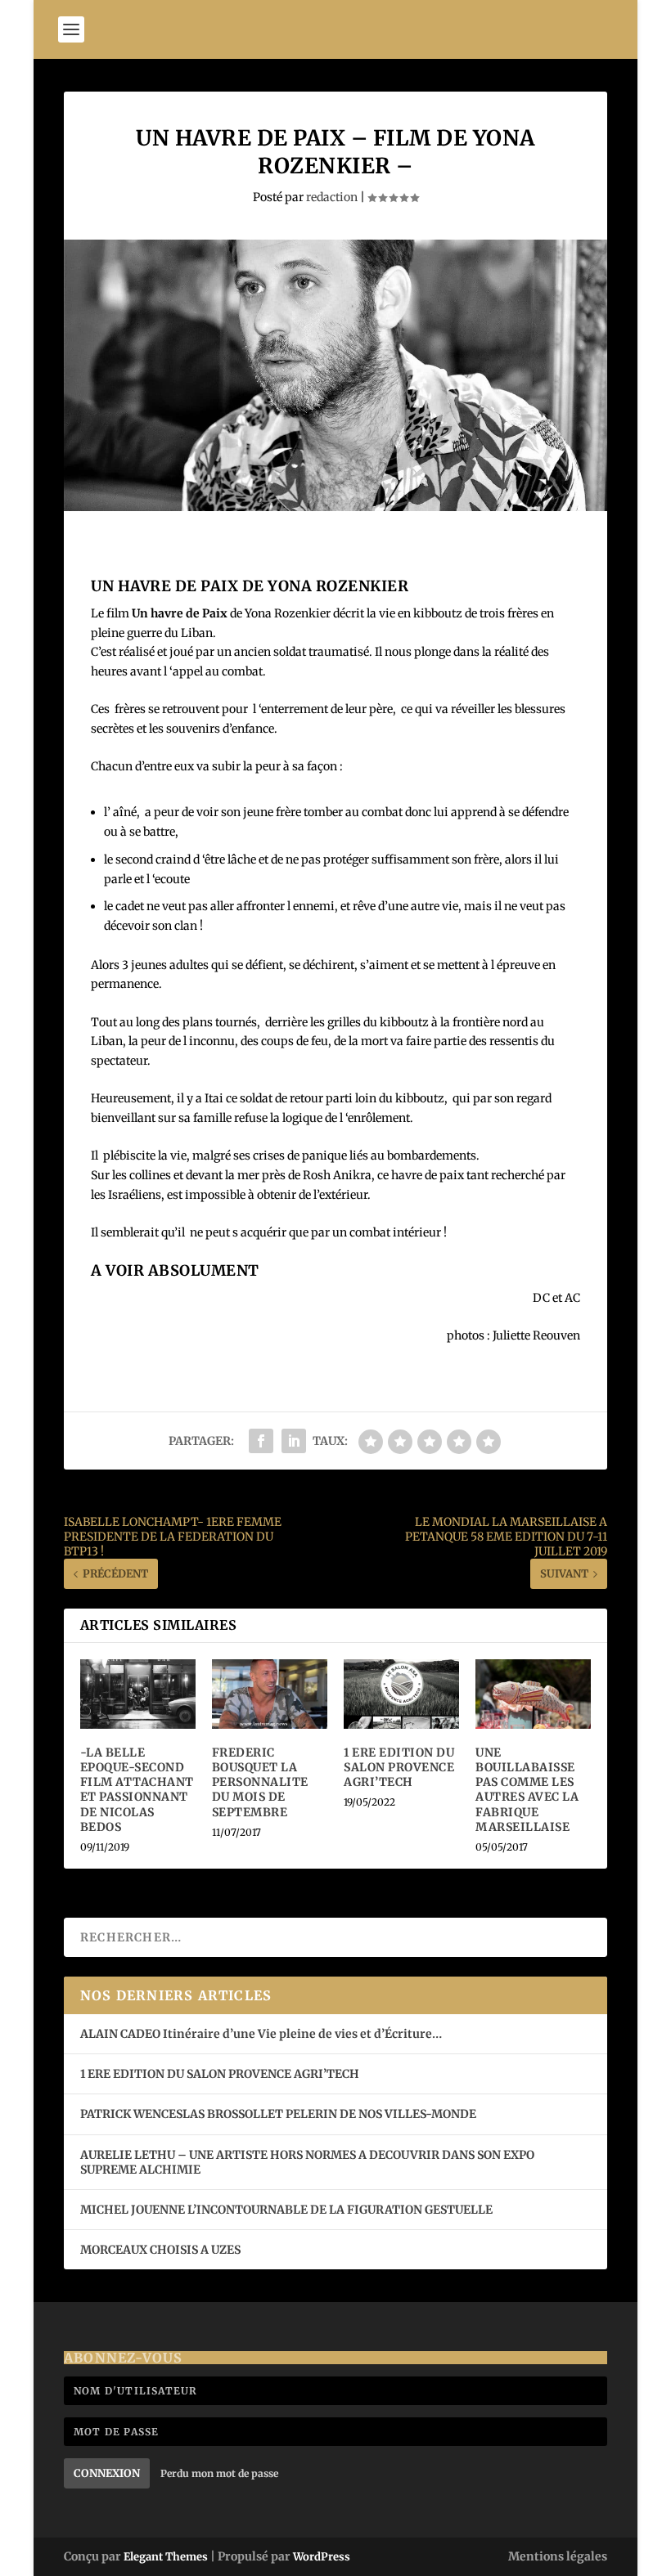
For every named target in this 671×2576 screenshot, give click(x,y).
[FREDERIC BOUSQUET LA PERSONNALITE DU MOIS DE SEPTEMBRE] (270, 1694)
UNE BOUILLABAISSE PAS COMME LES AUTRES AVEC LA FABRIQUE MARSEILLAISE (527, 1790)
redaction (332, 197)
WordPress (322, 2557)
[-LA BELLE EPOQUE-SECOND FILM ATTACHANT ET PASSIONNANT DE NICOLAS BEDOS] (138, 1694)
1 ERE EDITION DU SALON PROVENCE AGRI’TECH (399, 1767)
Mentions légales (558, 2556)
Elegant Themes (166, 2557)
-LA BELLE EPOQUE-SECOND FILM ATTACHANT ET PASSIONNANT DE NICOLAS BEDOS (137, 1790)
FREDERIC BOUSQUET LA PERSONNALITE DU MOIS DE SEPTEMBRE (260, 1782)
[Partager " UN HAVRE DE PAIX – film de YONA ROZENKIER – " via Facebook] (261, 1441)
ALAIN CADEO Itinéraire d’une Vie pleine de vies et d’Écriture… (262, 2034)
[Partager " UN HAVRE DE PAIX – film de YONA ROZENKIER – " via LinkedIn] (294, 1441)
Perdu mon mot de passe (219, 2473)
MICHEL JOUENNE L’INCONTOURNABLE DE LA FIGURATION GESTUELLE (286, 2210)
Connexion (107, 2473)
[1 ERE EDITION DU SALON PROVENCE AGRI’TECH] (401, 1694)
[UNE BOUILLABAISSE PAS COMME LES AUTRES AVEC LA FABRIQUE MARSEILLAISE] (533, 1694)
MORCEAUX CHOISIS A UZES (160, 2250)
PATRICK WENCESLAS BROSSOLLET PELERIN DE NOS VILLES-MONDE (278, 2114)
